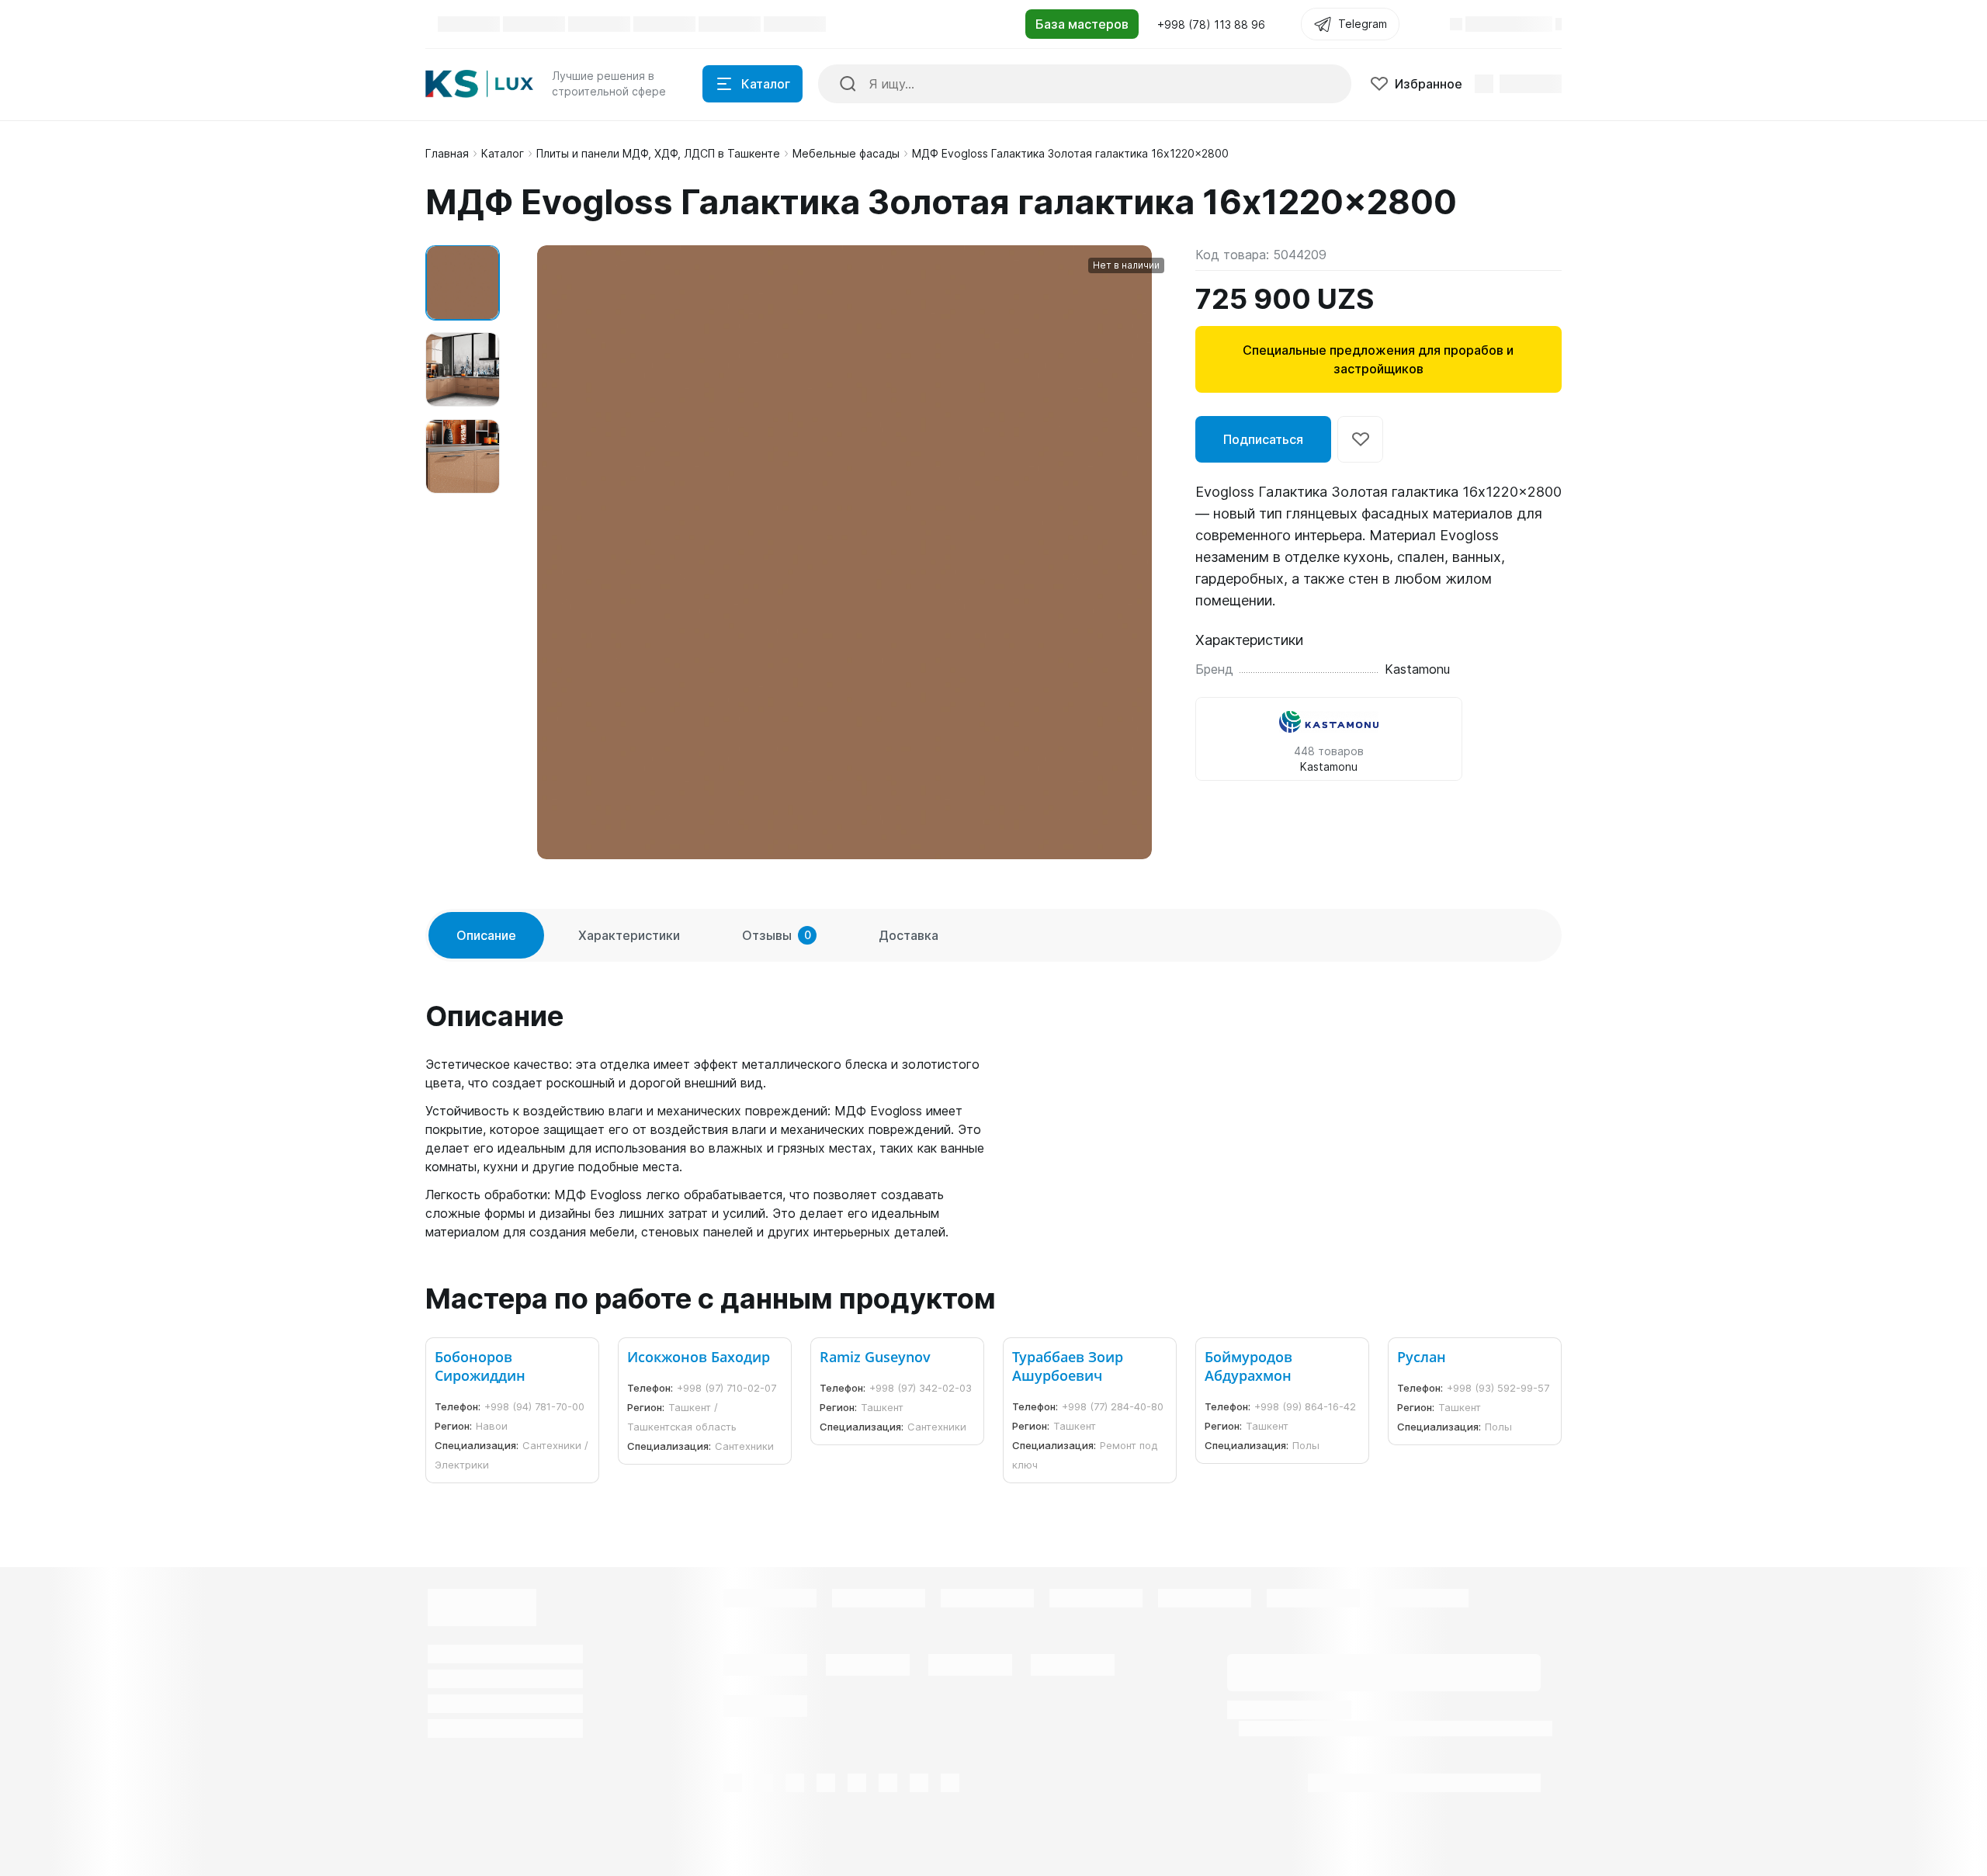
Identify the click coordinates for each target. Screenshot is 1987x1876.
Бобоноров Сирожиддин (480, 1366)
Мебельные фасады (846, 153)
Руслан (1422, 1357)
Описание (486, 935)
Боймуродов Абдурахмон (1248, 1366)
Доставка (909, 935)
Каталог (503, 153)
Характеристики (629, 935)
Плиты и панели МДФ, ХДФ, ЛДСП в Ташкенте (658, 153)
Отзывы (777, 935)
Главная (447, 153)
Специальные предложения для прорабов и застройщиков (1378, 359)
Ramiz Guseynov (875, 1357)
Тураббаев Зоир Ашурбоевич (1068, 1366)
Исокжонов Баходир (699, 1357)
